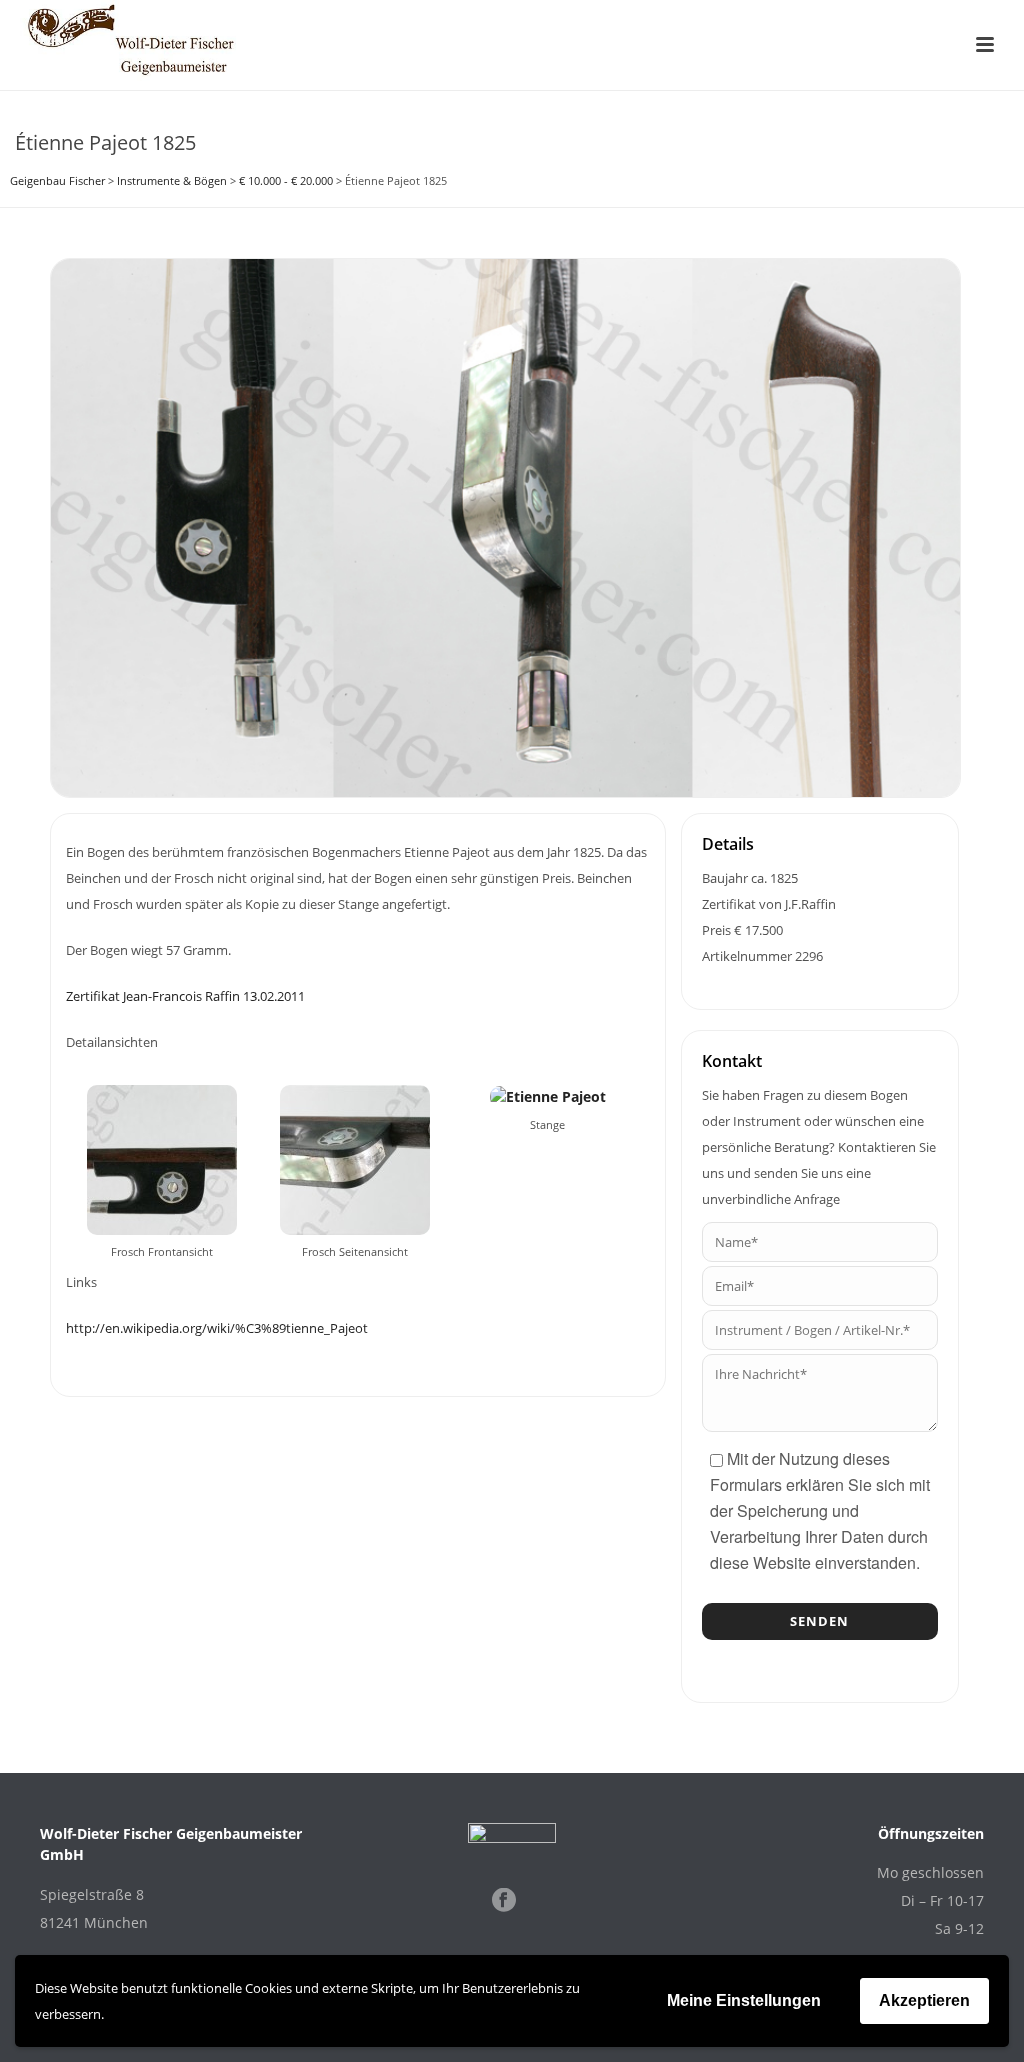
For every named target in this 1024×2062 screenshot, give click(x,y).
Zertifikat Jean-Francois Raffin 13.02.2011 (185, 996)
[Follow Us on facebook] (504, 1901)
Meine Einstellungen (744, 2000)
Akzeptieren (924, 2000)
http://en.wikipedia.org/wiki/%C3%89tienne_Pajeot (217, 1328)
